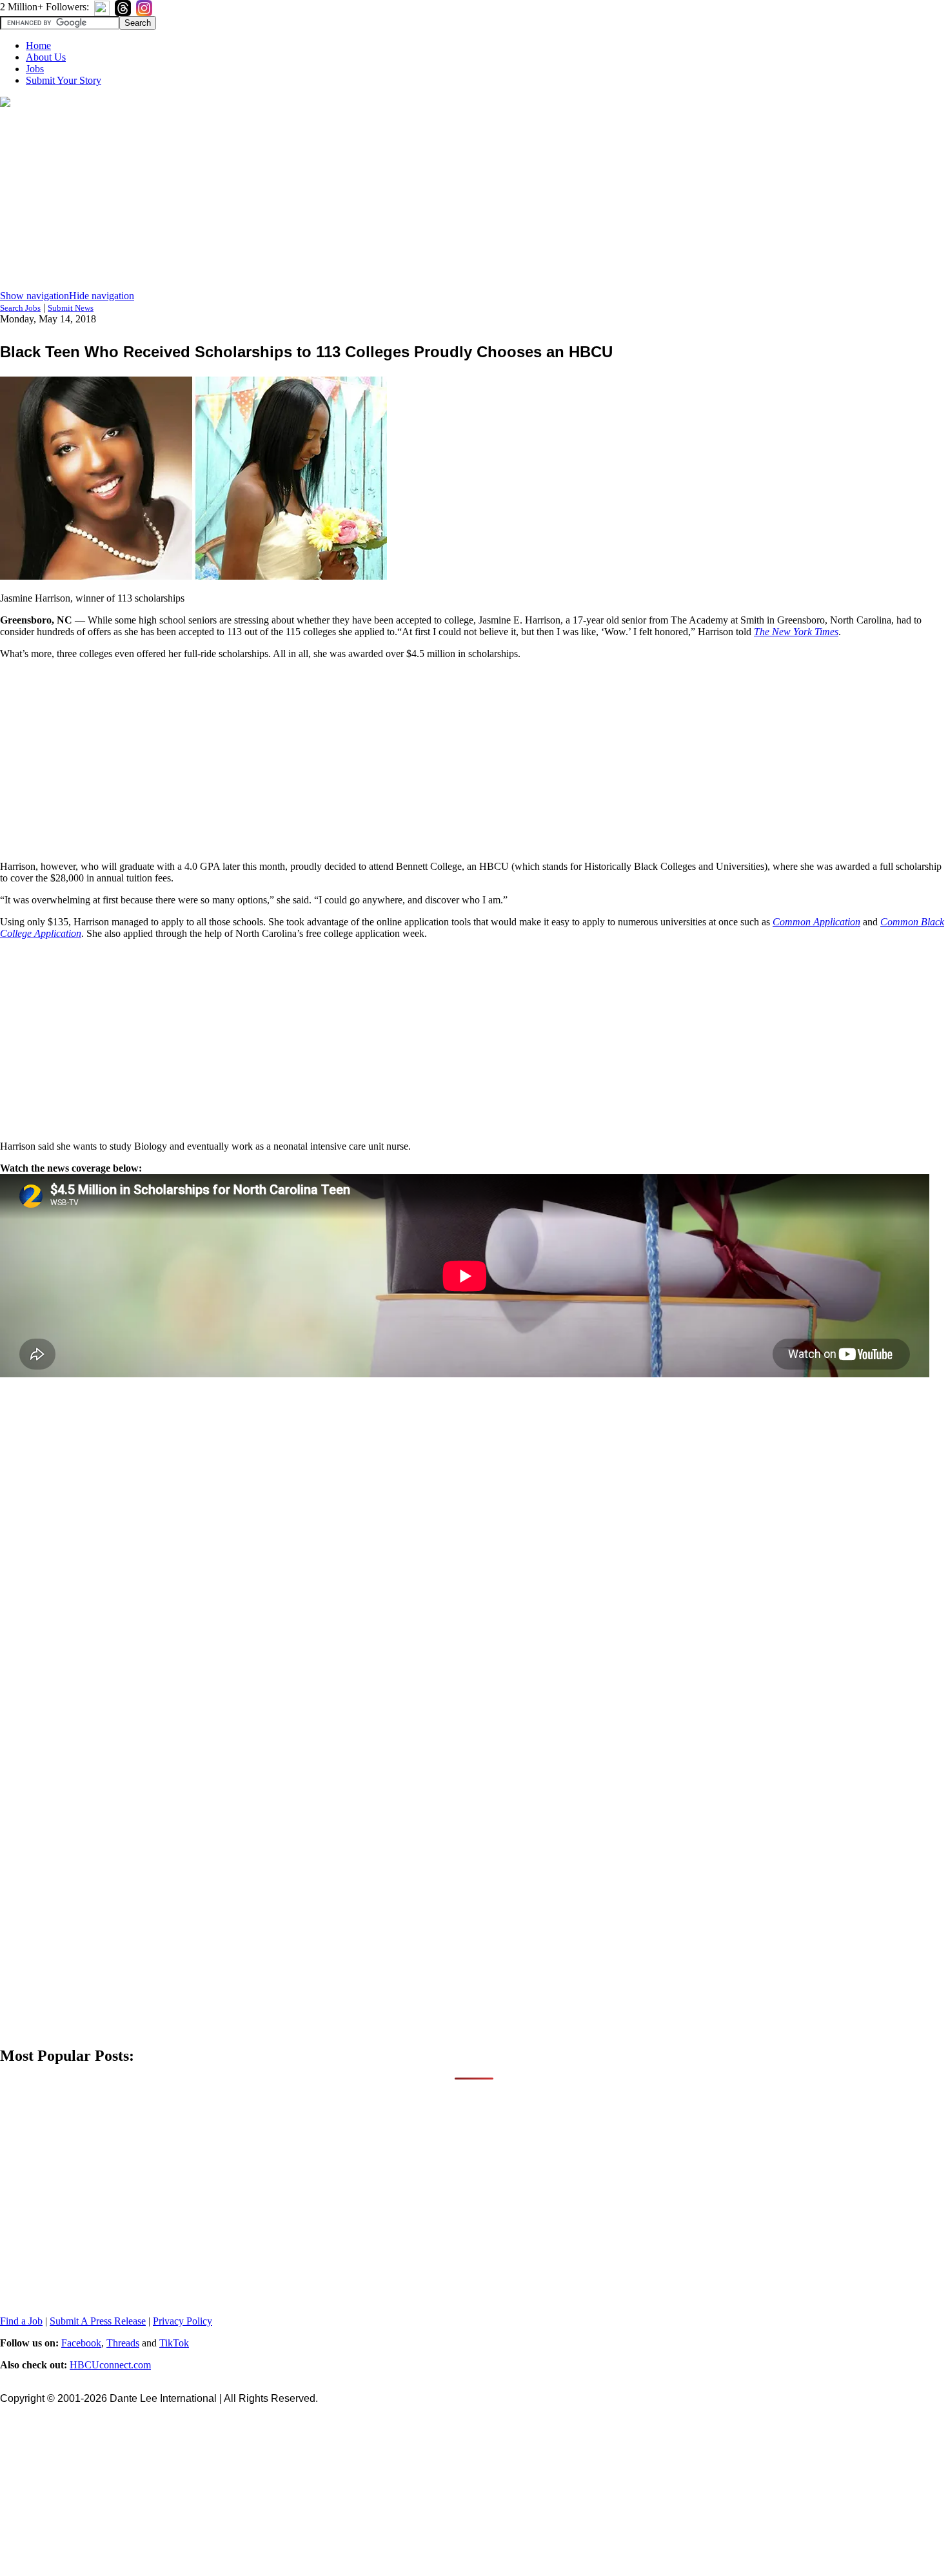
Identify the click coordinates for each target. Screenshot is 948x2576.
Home (38, 45)
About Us (46, 57)
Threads (123, 2343)
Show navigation (35, 296)
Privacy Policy (183, 2321)
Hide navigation (102, 296)
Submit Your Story (64, 80)
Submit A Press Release (98, 2321)
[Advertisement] (474, 200)
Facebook (81, 2343)
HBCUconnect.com (110, 2365)
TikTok (174, 2343)
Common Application (816, 922)
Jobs (35, 69)
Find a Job (21, 2321)
